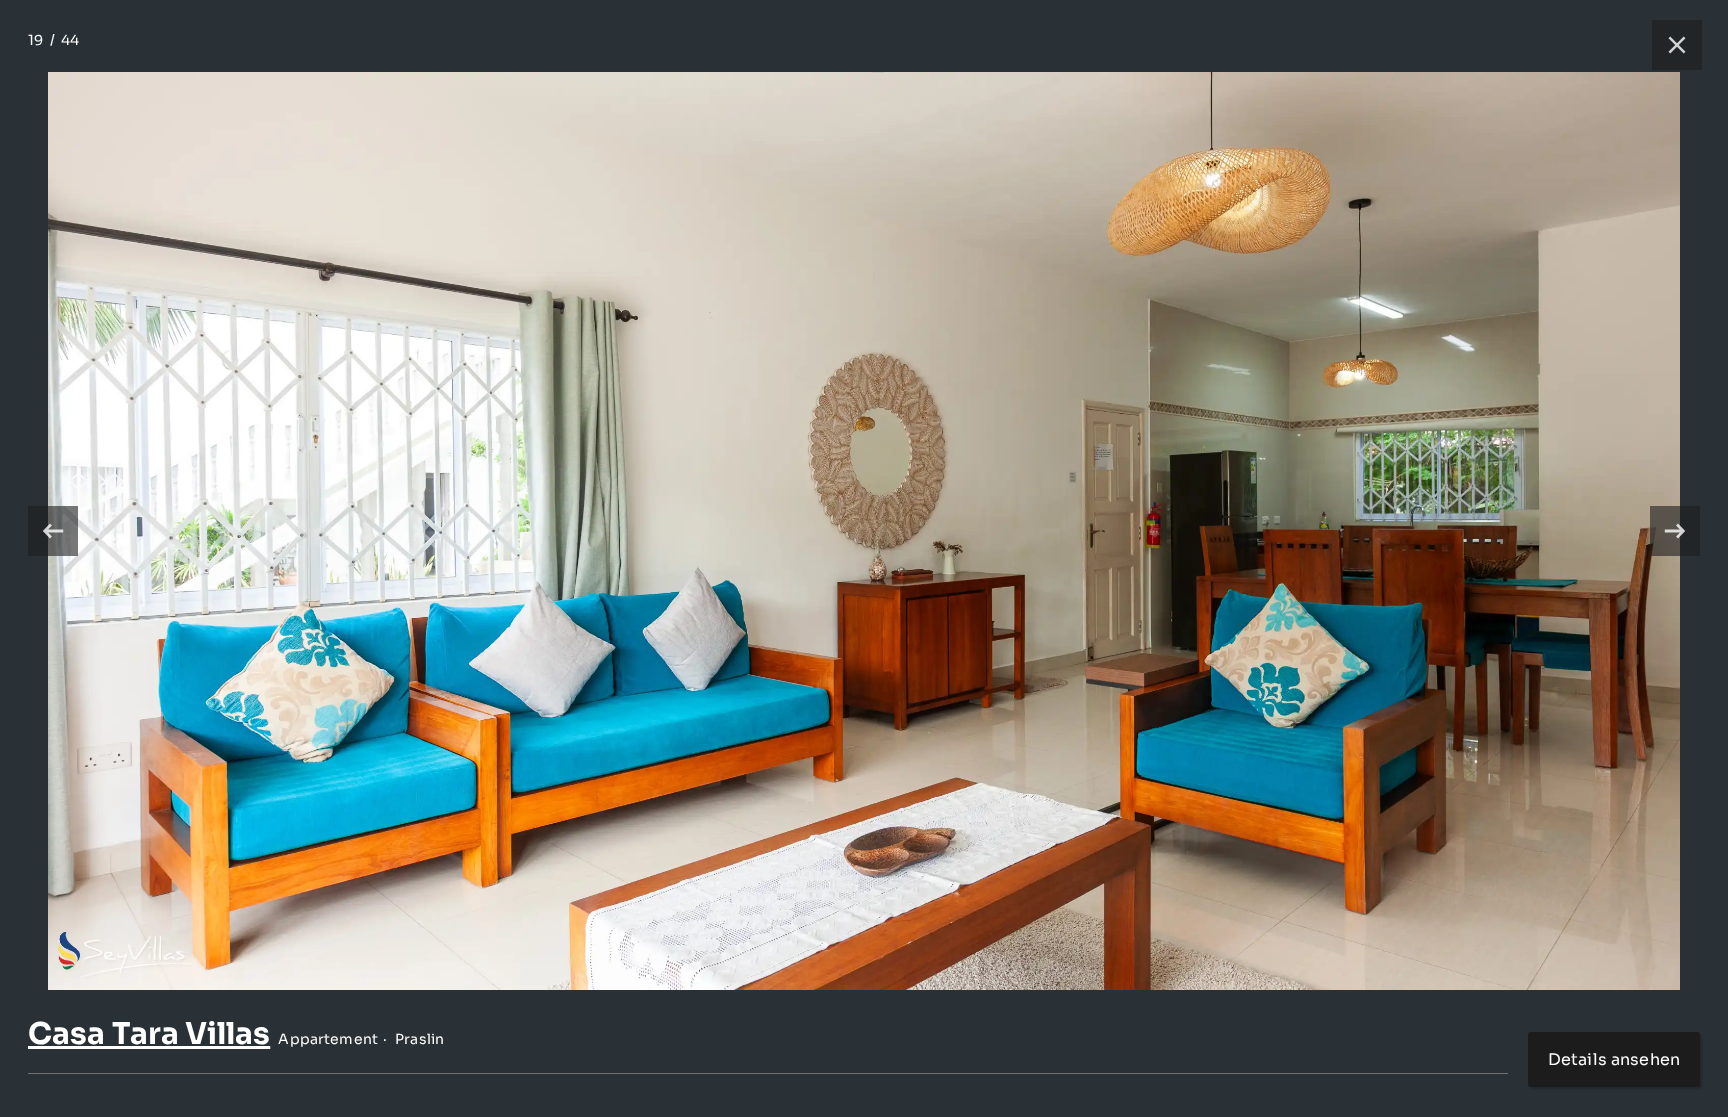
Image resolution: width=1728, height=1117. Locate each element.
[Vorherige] (53, 531)
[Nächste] (1675, 531)
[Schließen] (1667, 45)
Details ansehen (1614, 1059)
